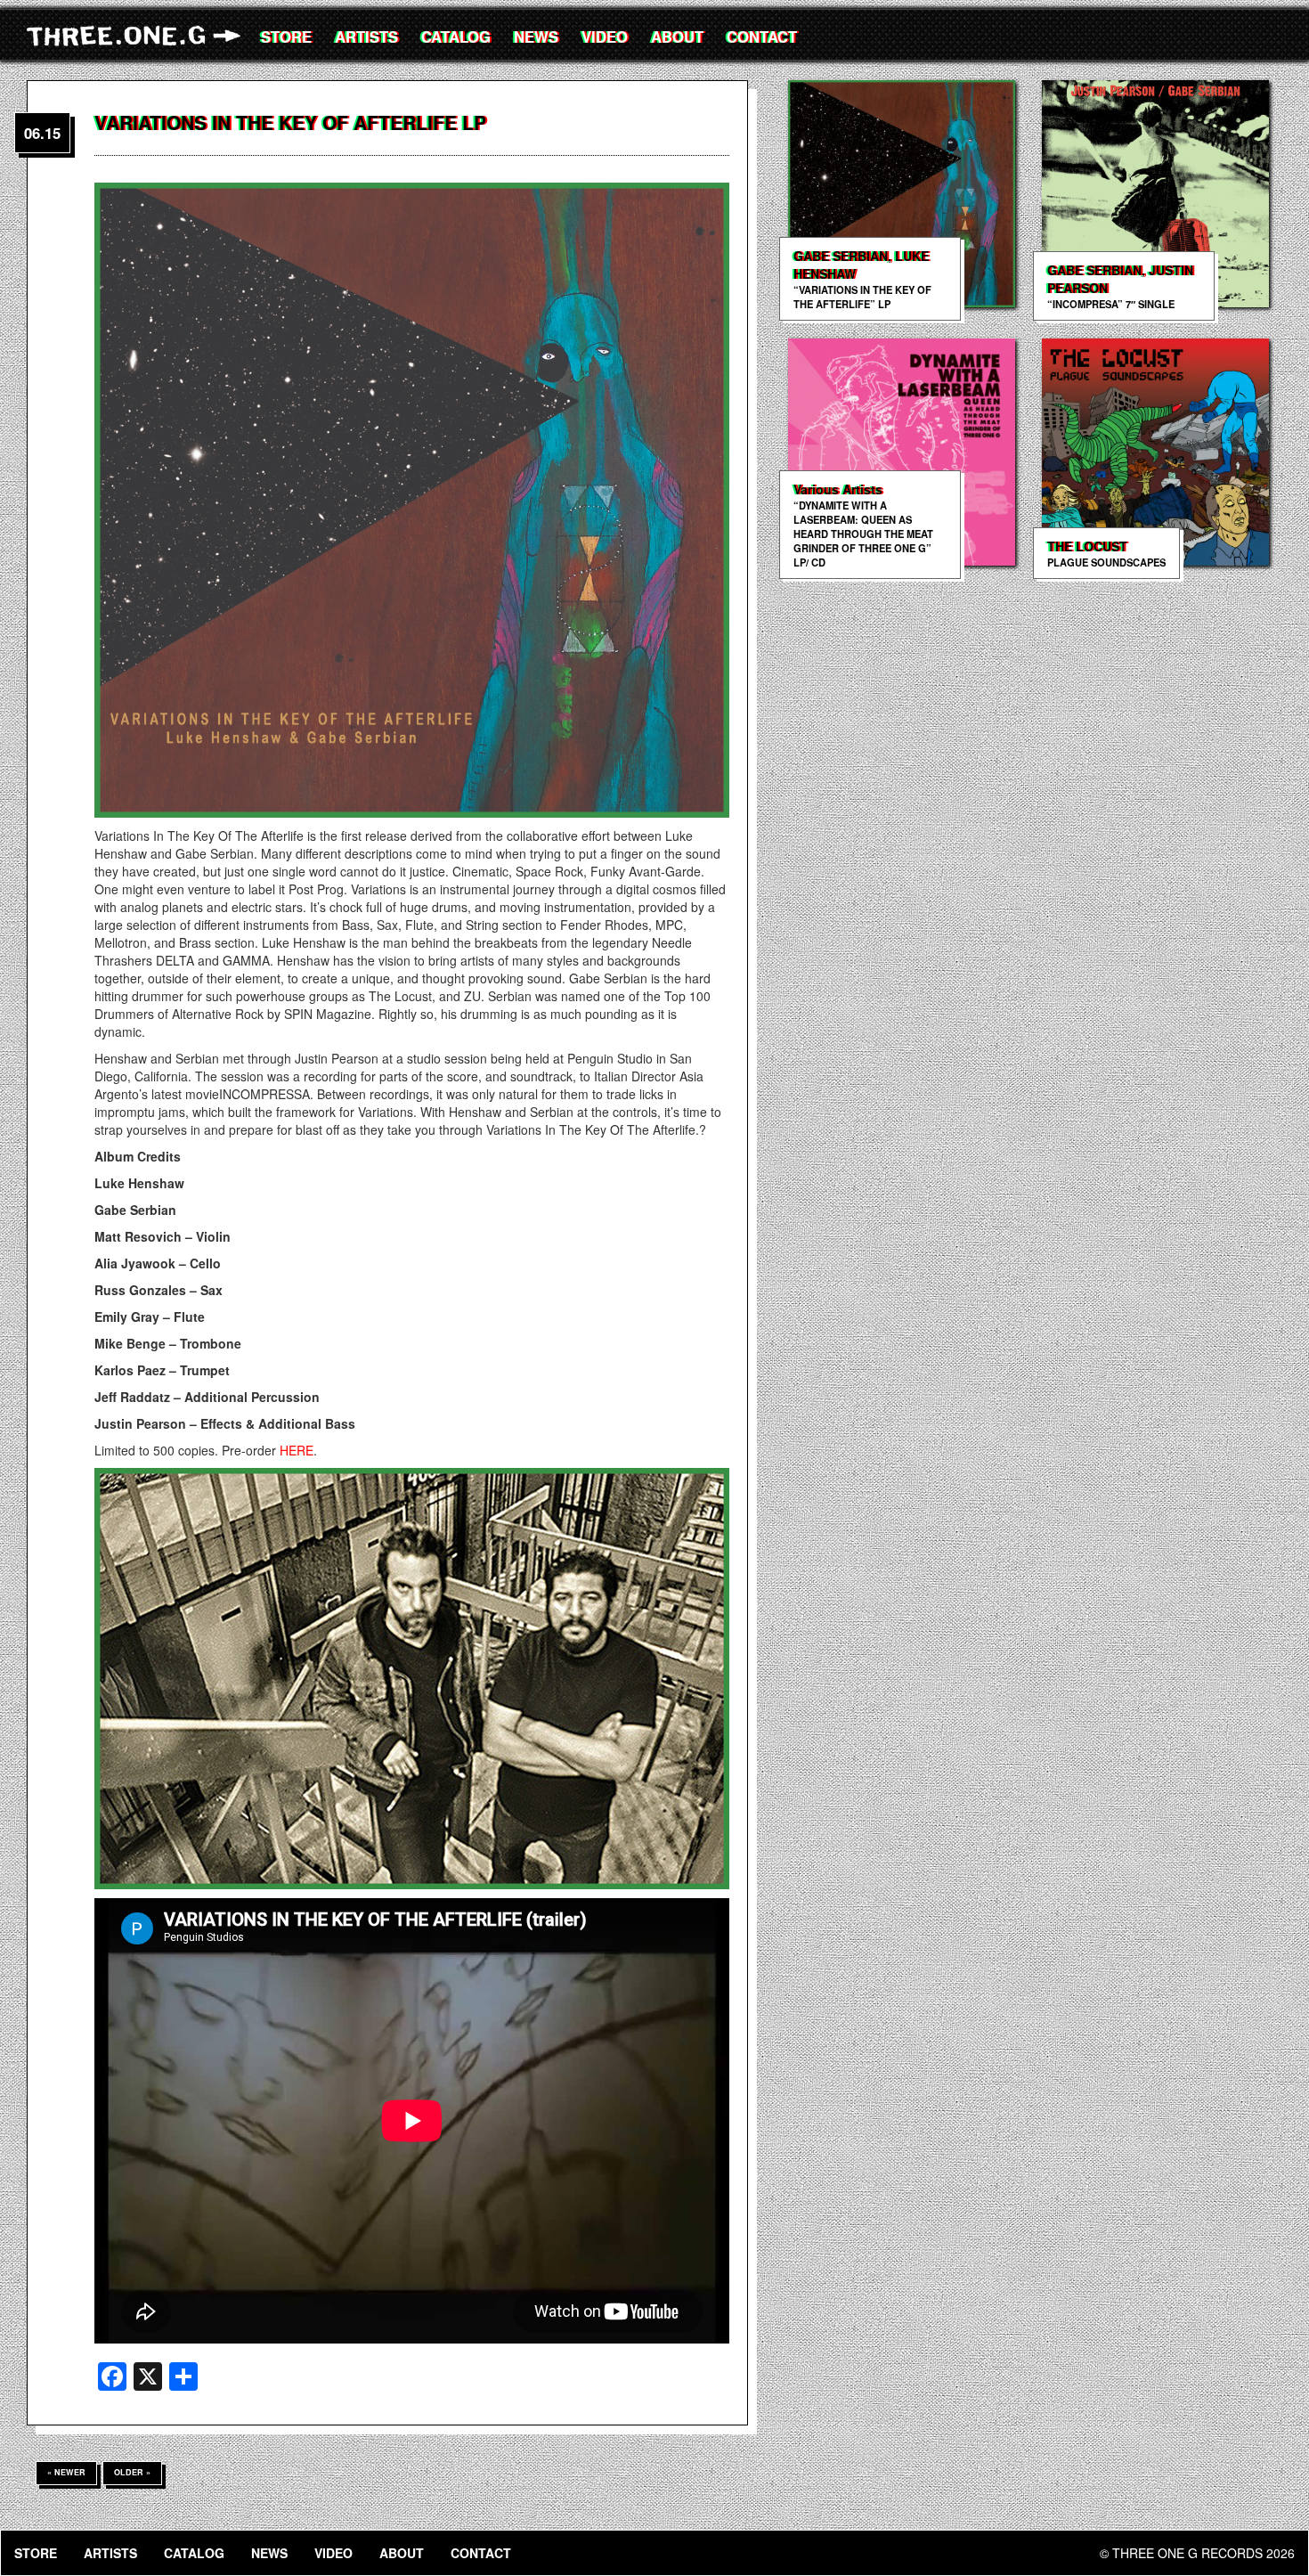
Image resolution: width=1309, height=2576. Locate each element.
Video (605, 37)
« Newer (66, 2472)
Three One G (138, 36)
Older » (132, 2472)
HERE (297, 1450)
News (536, 37)
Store (286, 37)
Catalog (456, 37)
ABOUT (677, 37)
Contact (762, 37)
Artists (366, 37)
